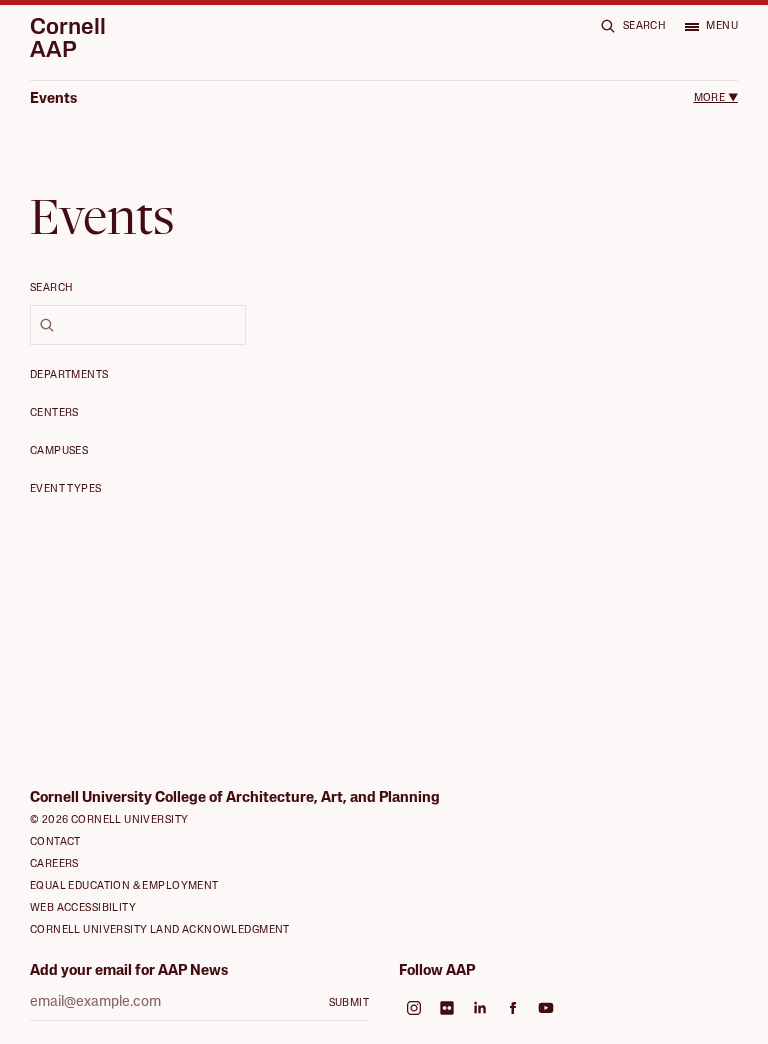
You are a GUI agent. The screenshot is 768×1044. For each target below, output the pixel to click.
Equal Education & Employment (124, 886)
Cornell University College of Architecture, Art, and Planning (235, 798)
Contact (55, 842)
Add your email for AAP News (129, 971)
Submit (349, 1003)
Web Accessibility (83, 908)
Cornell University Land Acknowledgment (160, 930)
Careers (54, 864)
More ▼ (716, 98)
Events (53, 99)
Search (52, 288)
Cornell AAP (68, 40)
